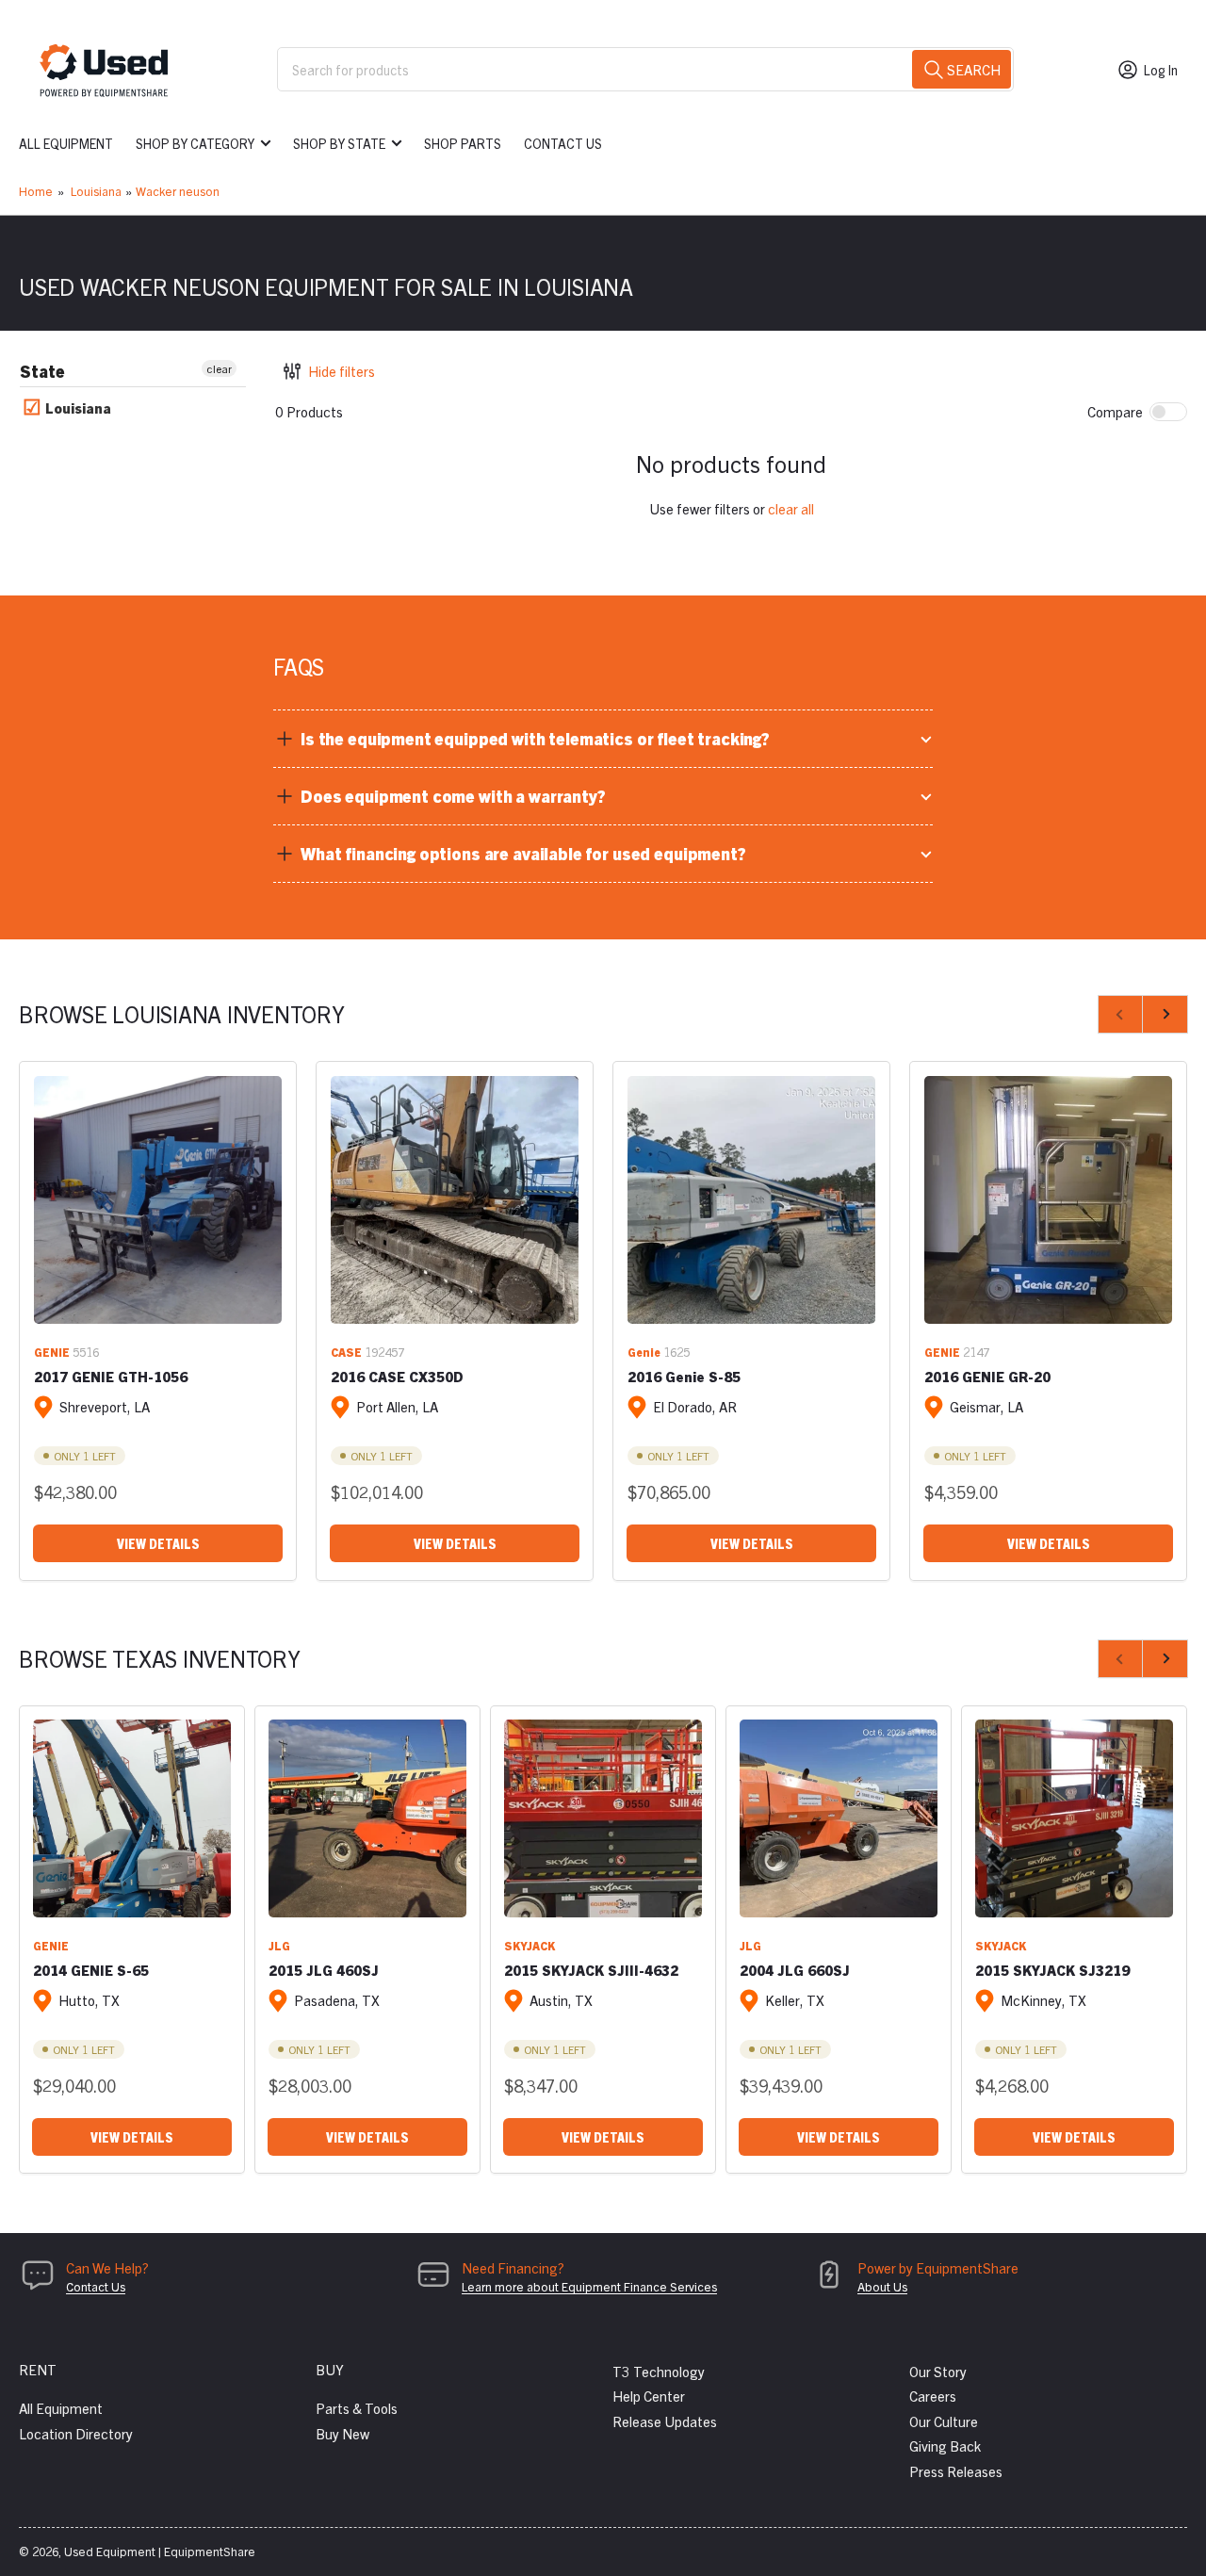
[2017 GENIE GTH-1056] (158, 1200)
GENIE (52, 1352)
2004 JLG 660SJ (795, 1970)
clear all (791, 508)
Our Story (938, 2371)
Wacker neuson (178, 191)
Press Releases (956, 2471)
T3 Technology (659, 2371)
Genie (644, 1352)
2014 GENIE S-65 (91, 1970)
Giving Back (945, 2446)
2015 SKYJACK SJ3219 (1052, 1970)
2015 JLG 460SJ (324, 1970)
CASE (346, 1352)
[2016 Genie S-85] (751, 1200)
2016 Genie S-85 (684, 1376)
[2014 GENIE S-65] (132, 1818)
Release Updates (665, 2421)
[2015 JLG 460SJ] (367, 1818)
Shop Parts (463, 143)
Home (36, 191)
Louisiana (96, 191)
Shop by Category (195, 143)
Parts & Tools (357, 2408)
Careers (933, 2396)
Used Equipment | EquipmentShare (160, 2551)
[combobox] (645, 69)
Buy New (342, 2433)
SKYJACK (530, 1945)
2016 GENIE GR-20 (987, 1376)
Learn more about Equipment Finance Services (589, 2286)
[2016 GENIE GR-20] (1048, 1200)
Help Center (649, 2396)
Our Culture (944, 2421)
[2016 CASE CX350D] (455, 1200)
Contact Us (563, 143)
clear (219, 368)
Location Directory (76, 2433)
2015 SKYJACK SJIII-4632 (591, 1970)
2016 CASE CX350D (397, 1376)
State (42, 371)
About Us (882, 2286)
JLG (279, 1945)
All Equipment (66, 143)
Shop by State (339, 143)
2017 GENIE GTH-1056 (111, 1376)
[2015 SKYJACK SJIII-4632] (603, 1818)
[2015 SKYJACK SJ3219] (1074, 1818)
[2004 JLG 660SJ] (839, 1818)
